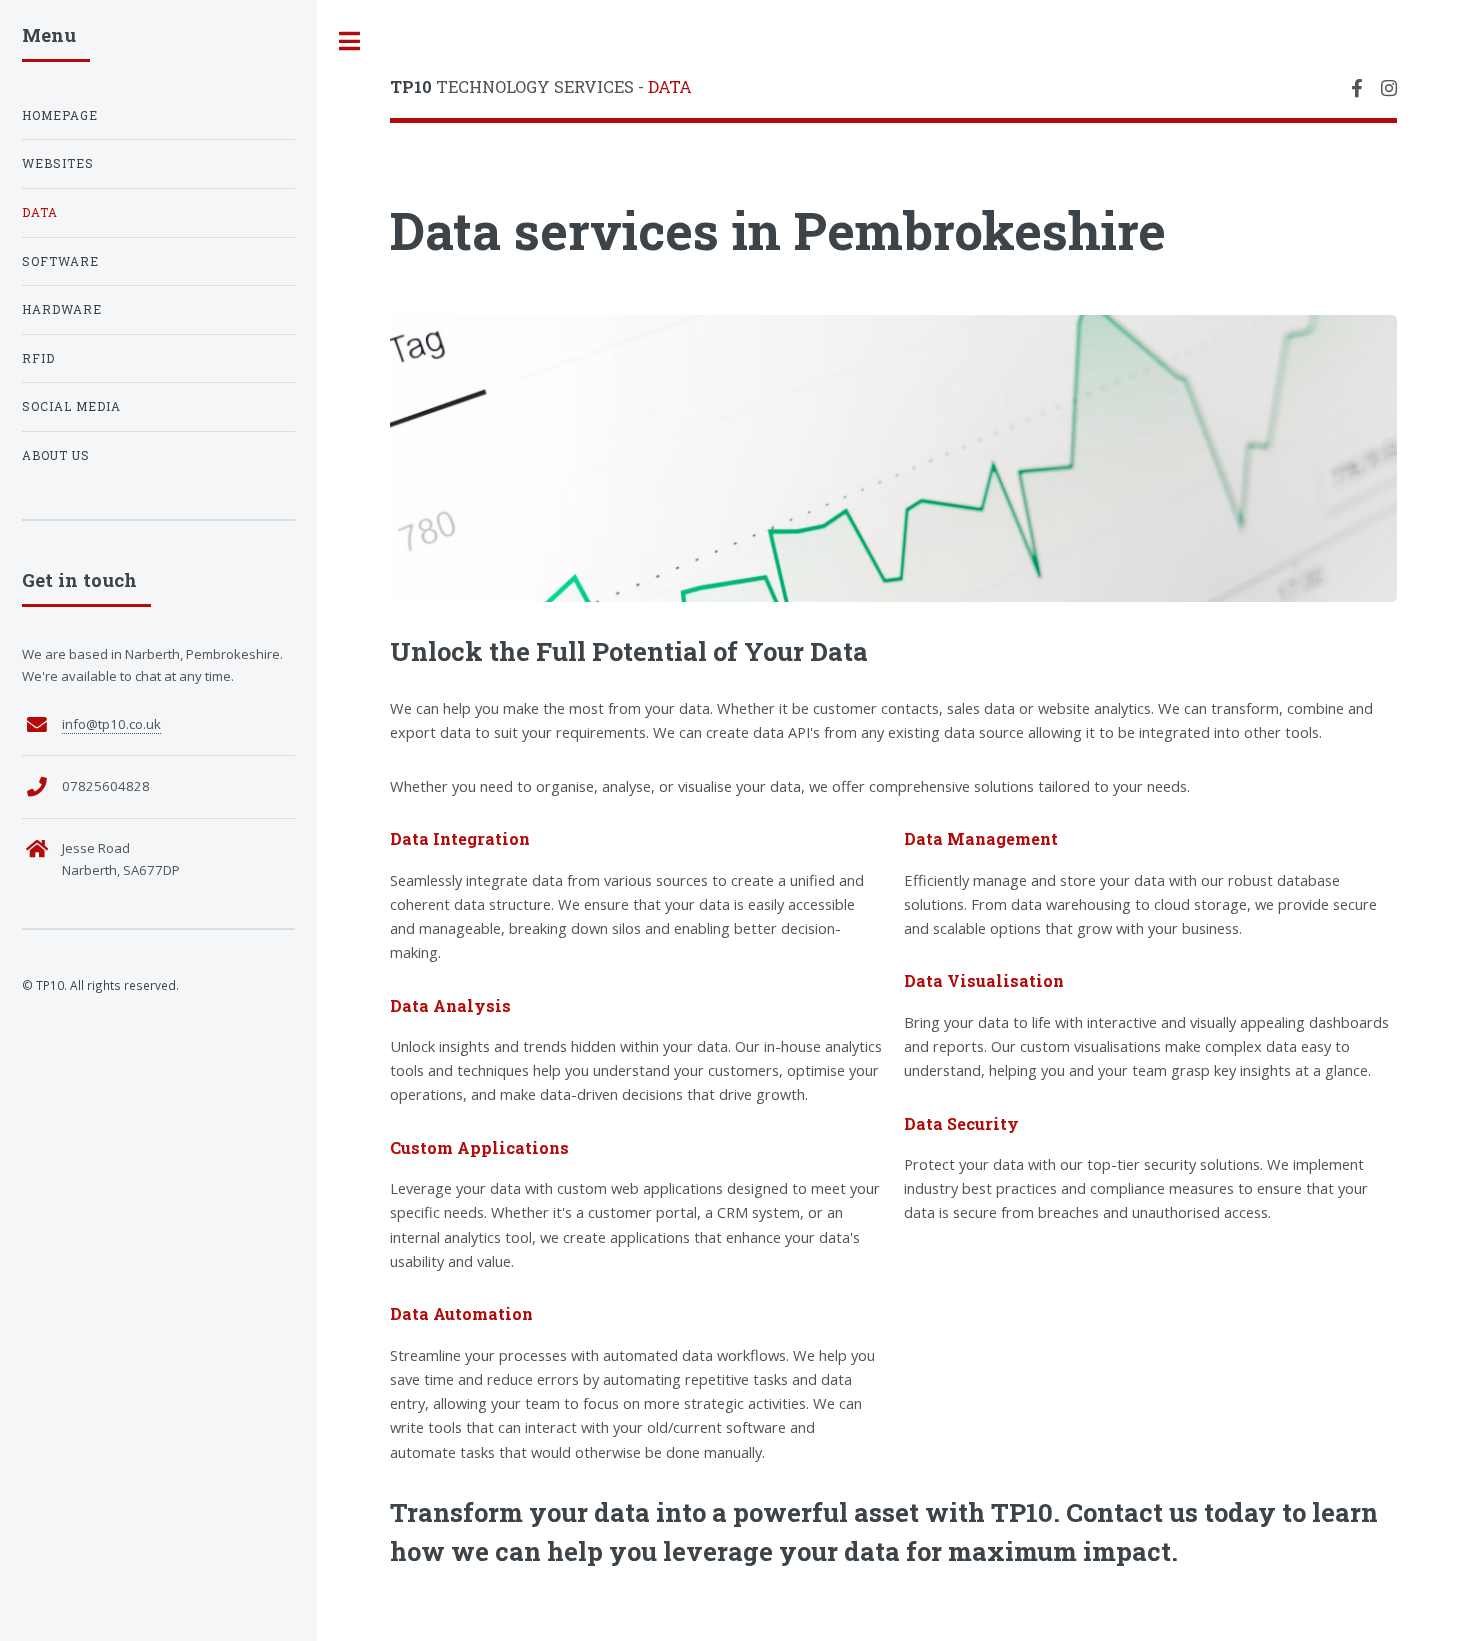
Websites (58, 163)
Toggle (350, 41)
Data (40, 212)
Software (60, 261)
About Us (56, 455)
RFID (38, 358)
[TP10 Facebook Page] (1356, 89)
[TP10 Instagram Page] (1389, 89)
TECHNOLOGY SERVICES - (541, 86)
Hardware (62, 309)
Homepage (60, 115)
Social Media (71, 406)
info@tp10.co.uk (111, 724)
